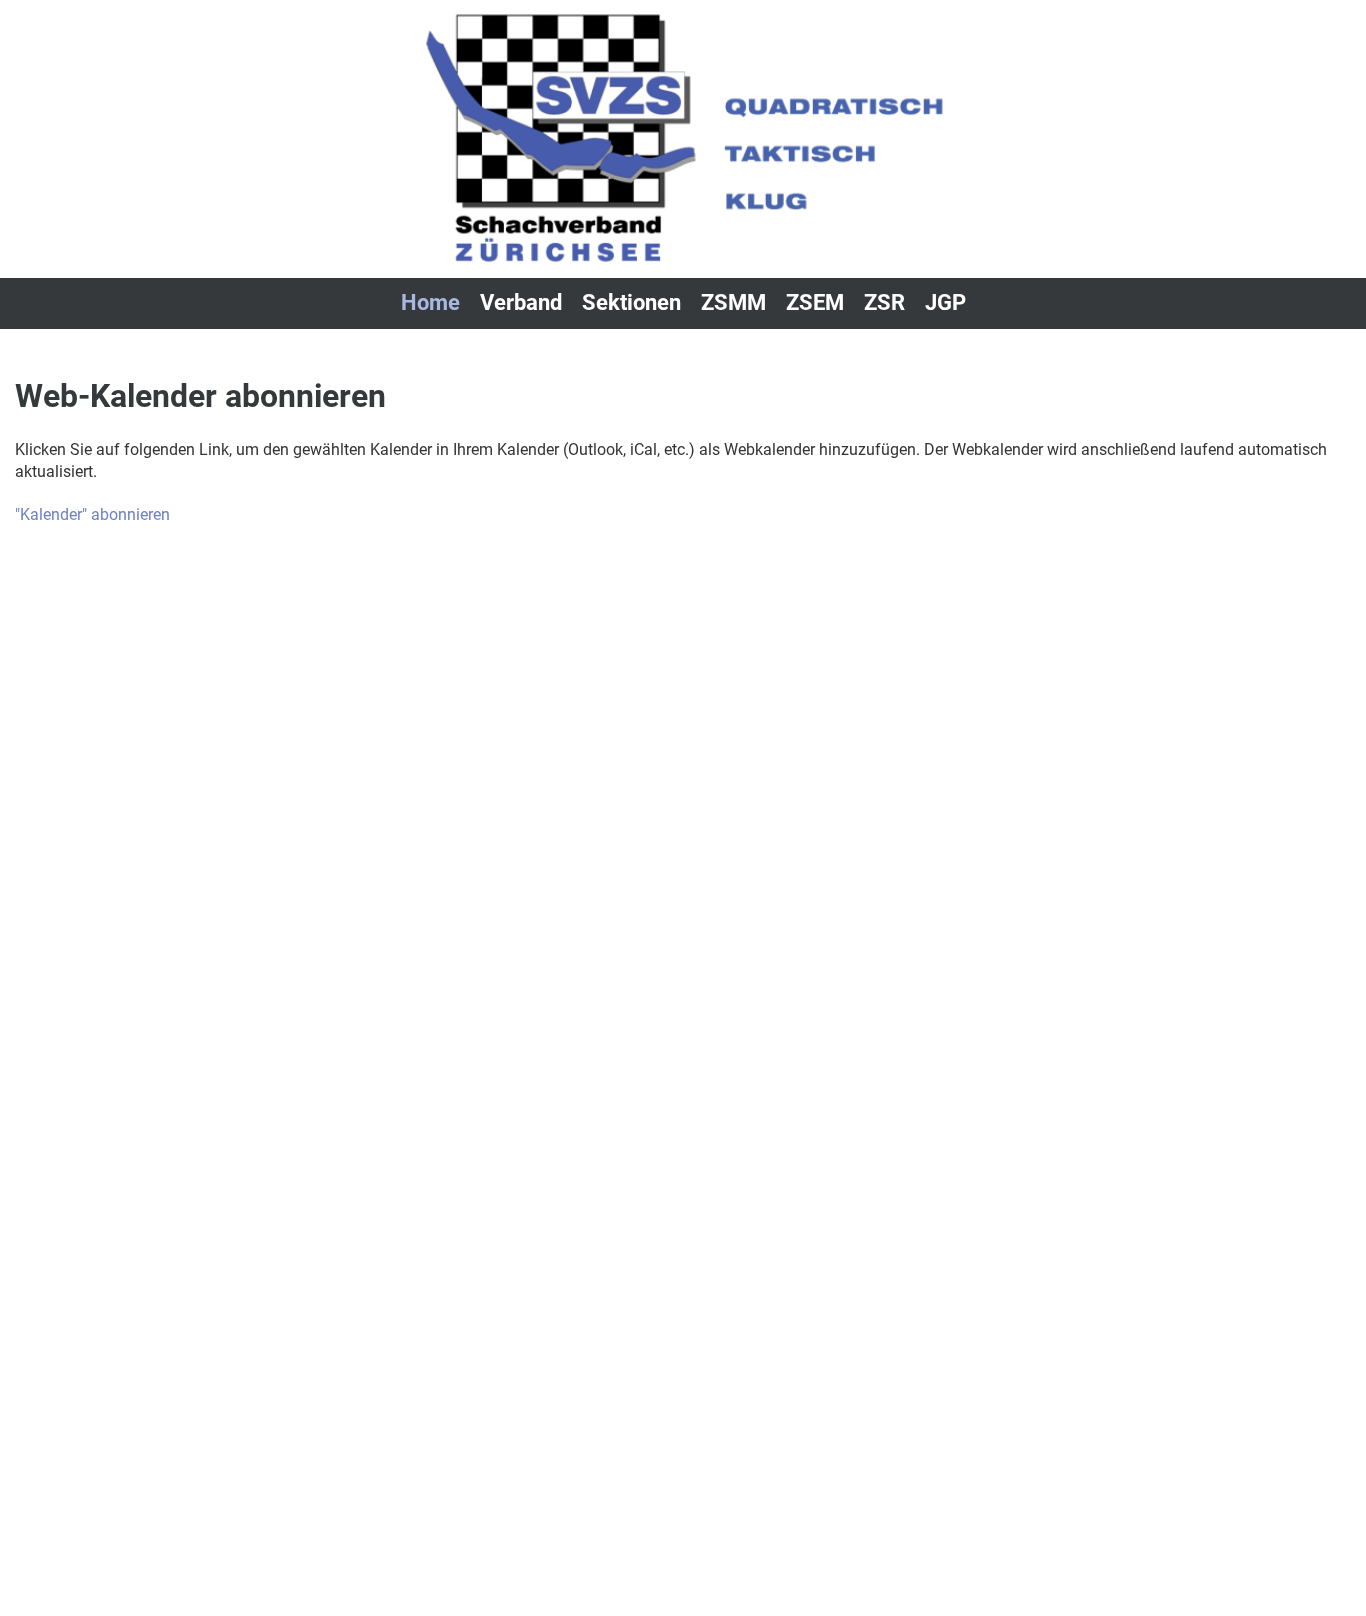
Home (430, 302)
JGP (945, 302)
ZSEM (815, 302)
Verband (521, 302)
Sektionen (631, 302)
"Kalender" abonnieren (92, 514)
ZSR (884, 302)
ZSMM (733, 302)
